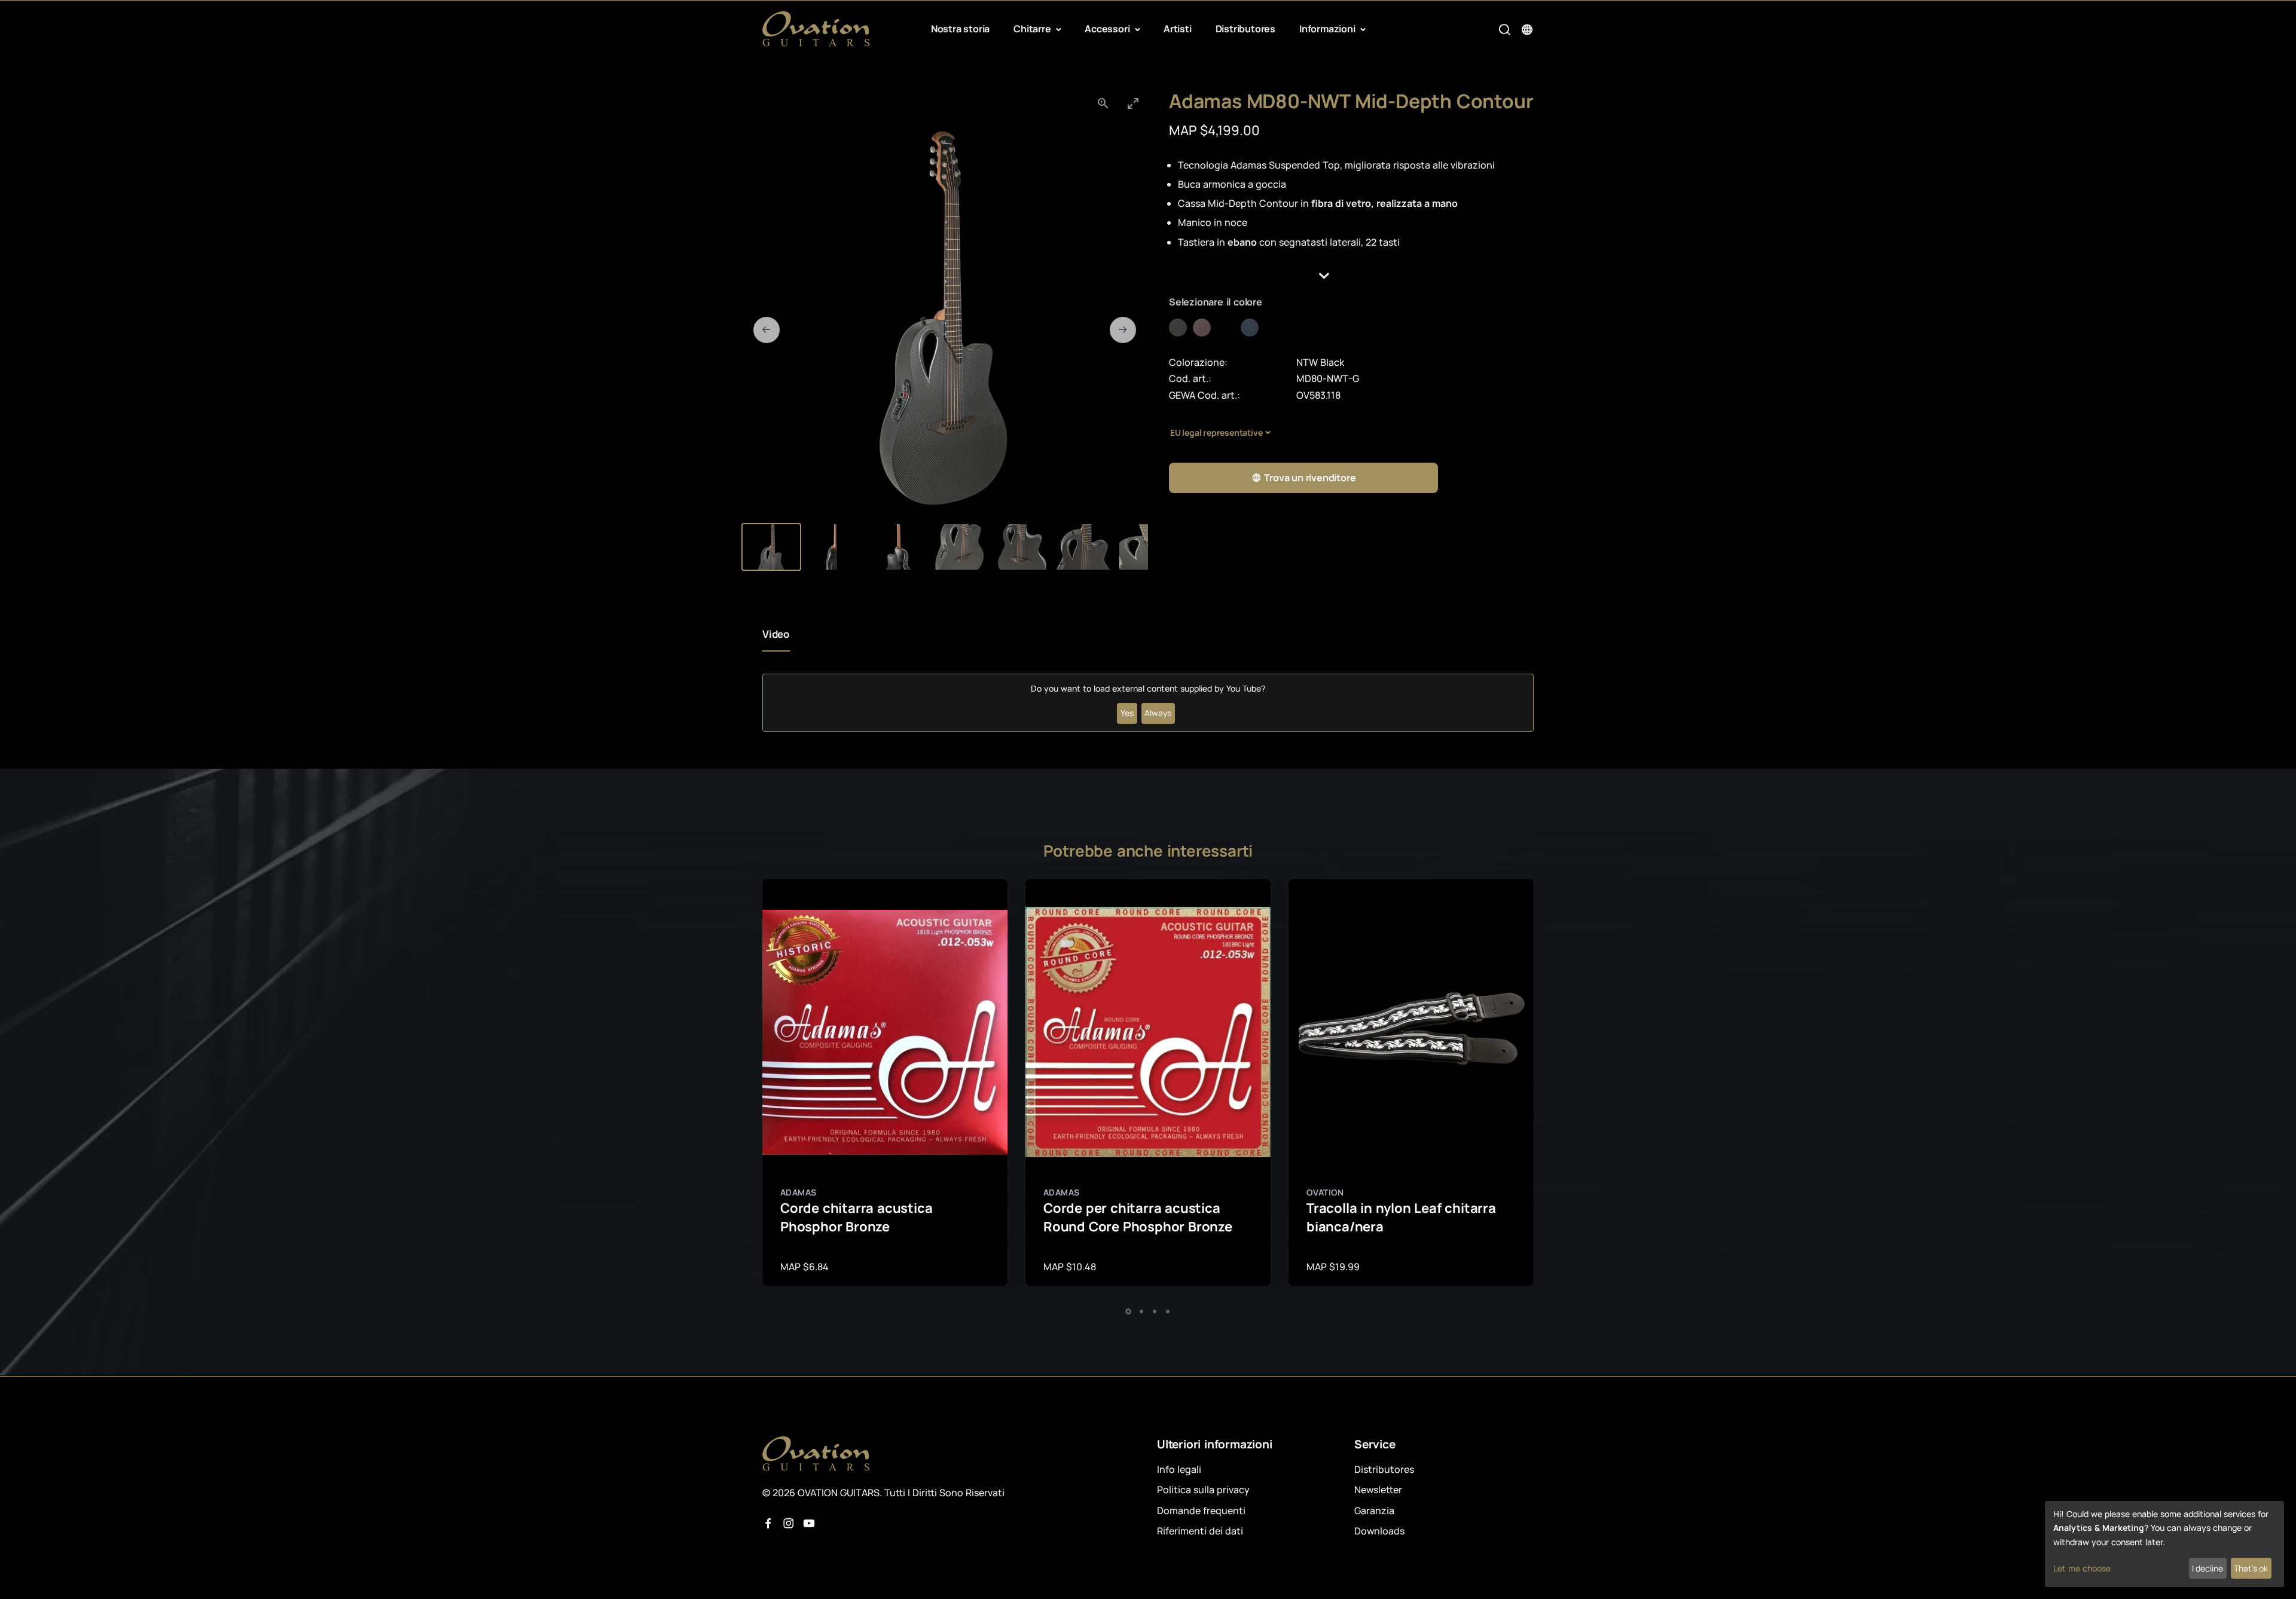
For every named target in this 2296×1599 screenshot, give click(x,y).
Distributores (1245, 29)
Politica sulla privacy (1203, 1490)
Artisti (1178, 29)
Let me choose (2082, 1568)
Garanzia (1374, 1511)
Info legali (1179, 1469)
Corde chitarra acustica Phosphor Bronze (856, 1217)
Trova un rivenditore (1310, 478)
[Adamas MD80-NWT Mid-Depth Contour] (1181, 328)
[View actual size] (1103, 103)
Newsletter (1378, 1490)
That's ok (2251, 1568)
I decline (2208, 1568)
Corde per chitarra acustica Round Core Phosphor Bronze (1138, 1217)
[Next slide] (1123, 330)
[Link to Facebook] (768, 1524)
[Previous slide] (767, 330)
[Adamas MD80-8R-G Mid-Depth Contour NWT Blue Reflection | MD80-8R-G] (1253, 328)
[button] (1351, 276)
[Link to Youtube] (809, 1524)
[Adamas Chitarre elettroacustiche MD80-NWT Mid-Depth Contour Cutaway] (1229, 328)
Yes (1127, 713)
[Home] (816, 29)
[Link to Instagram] (789, 1524)
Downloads (1379, 1531)
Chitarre (1033, 29)
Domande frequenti (1201, 1511)
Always (1158, 713)
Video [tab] (776, 634)
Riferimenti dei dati (1200, 1531)
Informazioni (1328, 29)
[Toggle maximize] (1133, 103)
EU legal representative (1216, 432)
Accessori (1108, 29)
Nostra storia (960, 29)
